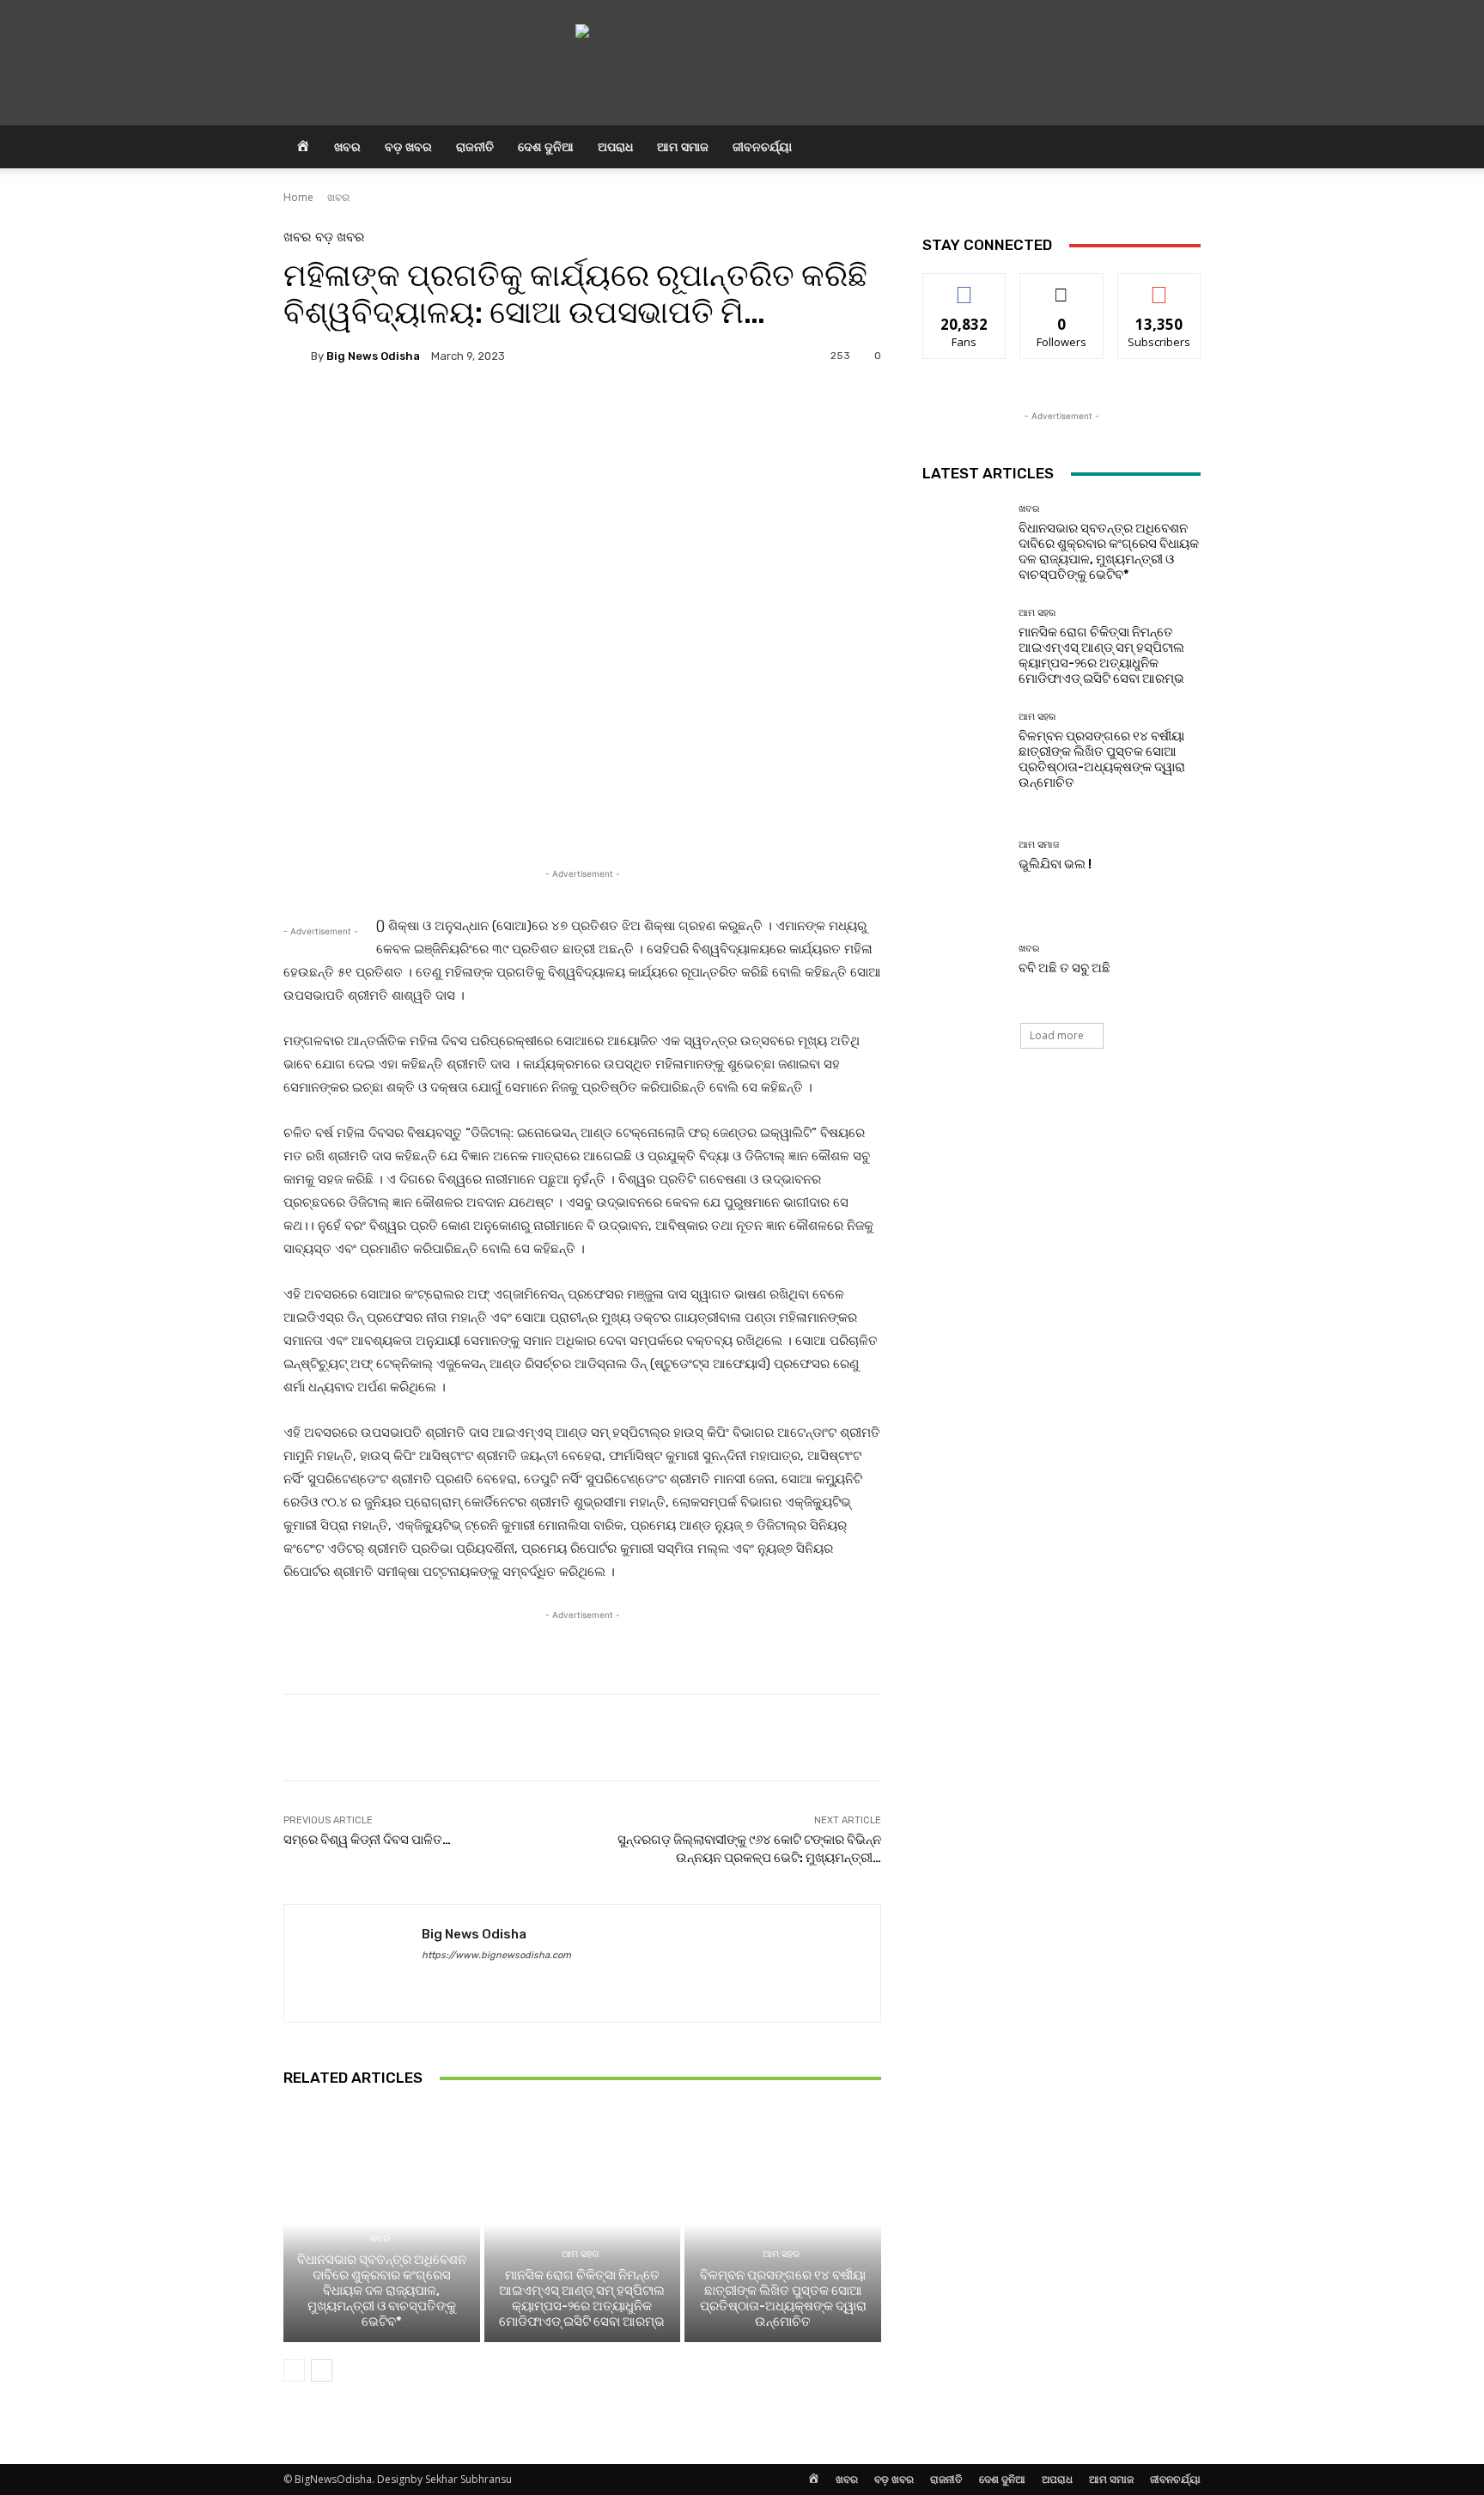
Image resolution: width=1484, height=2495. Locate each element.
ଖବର (347, 146)
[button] (1180, 148)
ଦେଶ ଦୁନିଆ (546, 146)
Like (965, 286)
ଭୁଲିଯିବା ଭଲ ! (1055, 864)
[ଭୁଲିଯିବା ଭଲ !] (964, 856)
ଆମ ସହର (580, 2254)
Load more (1057, 1035)
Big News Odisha (373, 356)
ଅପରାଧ (615, 146)
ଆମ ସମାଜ (683, 146)
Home (298, 197)
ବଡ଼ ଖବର (408, 146)
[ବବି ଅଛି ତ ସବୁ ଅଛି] (964, 960)
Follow (1062, 286)
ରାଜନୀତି (475, 146)
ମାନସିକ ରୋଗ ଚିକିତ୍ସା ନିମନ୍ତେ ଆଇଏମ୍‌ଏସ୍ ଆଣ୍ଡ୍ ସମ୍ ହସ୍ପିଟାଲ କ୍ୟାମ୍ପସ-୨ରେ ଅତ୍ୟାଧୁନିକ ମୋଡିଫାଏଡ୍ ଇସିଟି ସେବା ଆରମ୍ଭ (582, 2298)
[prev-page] (294, 2370)
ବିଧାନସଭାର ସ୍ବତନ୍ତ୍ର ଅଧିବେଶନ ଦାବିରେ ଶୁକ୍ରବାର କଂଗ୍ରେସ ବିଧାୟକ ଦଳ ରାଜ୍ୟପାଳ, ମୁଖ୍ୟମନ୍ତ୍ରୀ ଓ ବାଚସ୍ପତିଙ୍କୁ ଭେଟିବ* (382, 2291)
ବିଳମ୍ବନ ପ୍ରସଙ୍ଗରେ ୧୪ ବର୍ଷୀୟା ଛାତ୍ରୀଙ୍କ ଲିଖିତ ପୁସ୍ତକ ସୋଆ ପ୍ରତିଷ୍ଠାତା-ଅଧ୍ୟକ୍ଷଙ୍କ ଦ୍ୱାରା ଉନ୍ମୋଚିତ (783, 2298)
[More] (746, 415)
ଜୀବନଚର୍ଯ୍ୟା (762, 146)
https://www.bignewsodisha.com (496, 1955)
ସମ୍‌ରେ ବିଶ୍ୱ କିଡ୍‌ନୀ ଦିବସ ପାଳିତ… (367, 1840)
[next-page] (322, 2370)
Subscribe (1159, 286)
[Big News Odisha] (297, 356)
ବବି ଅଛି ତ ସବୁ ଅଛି (1064, 968)
